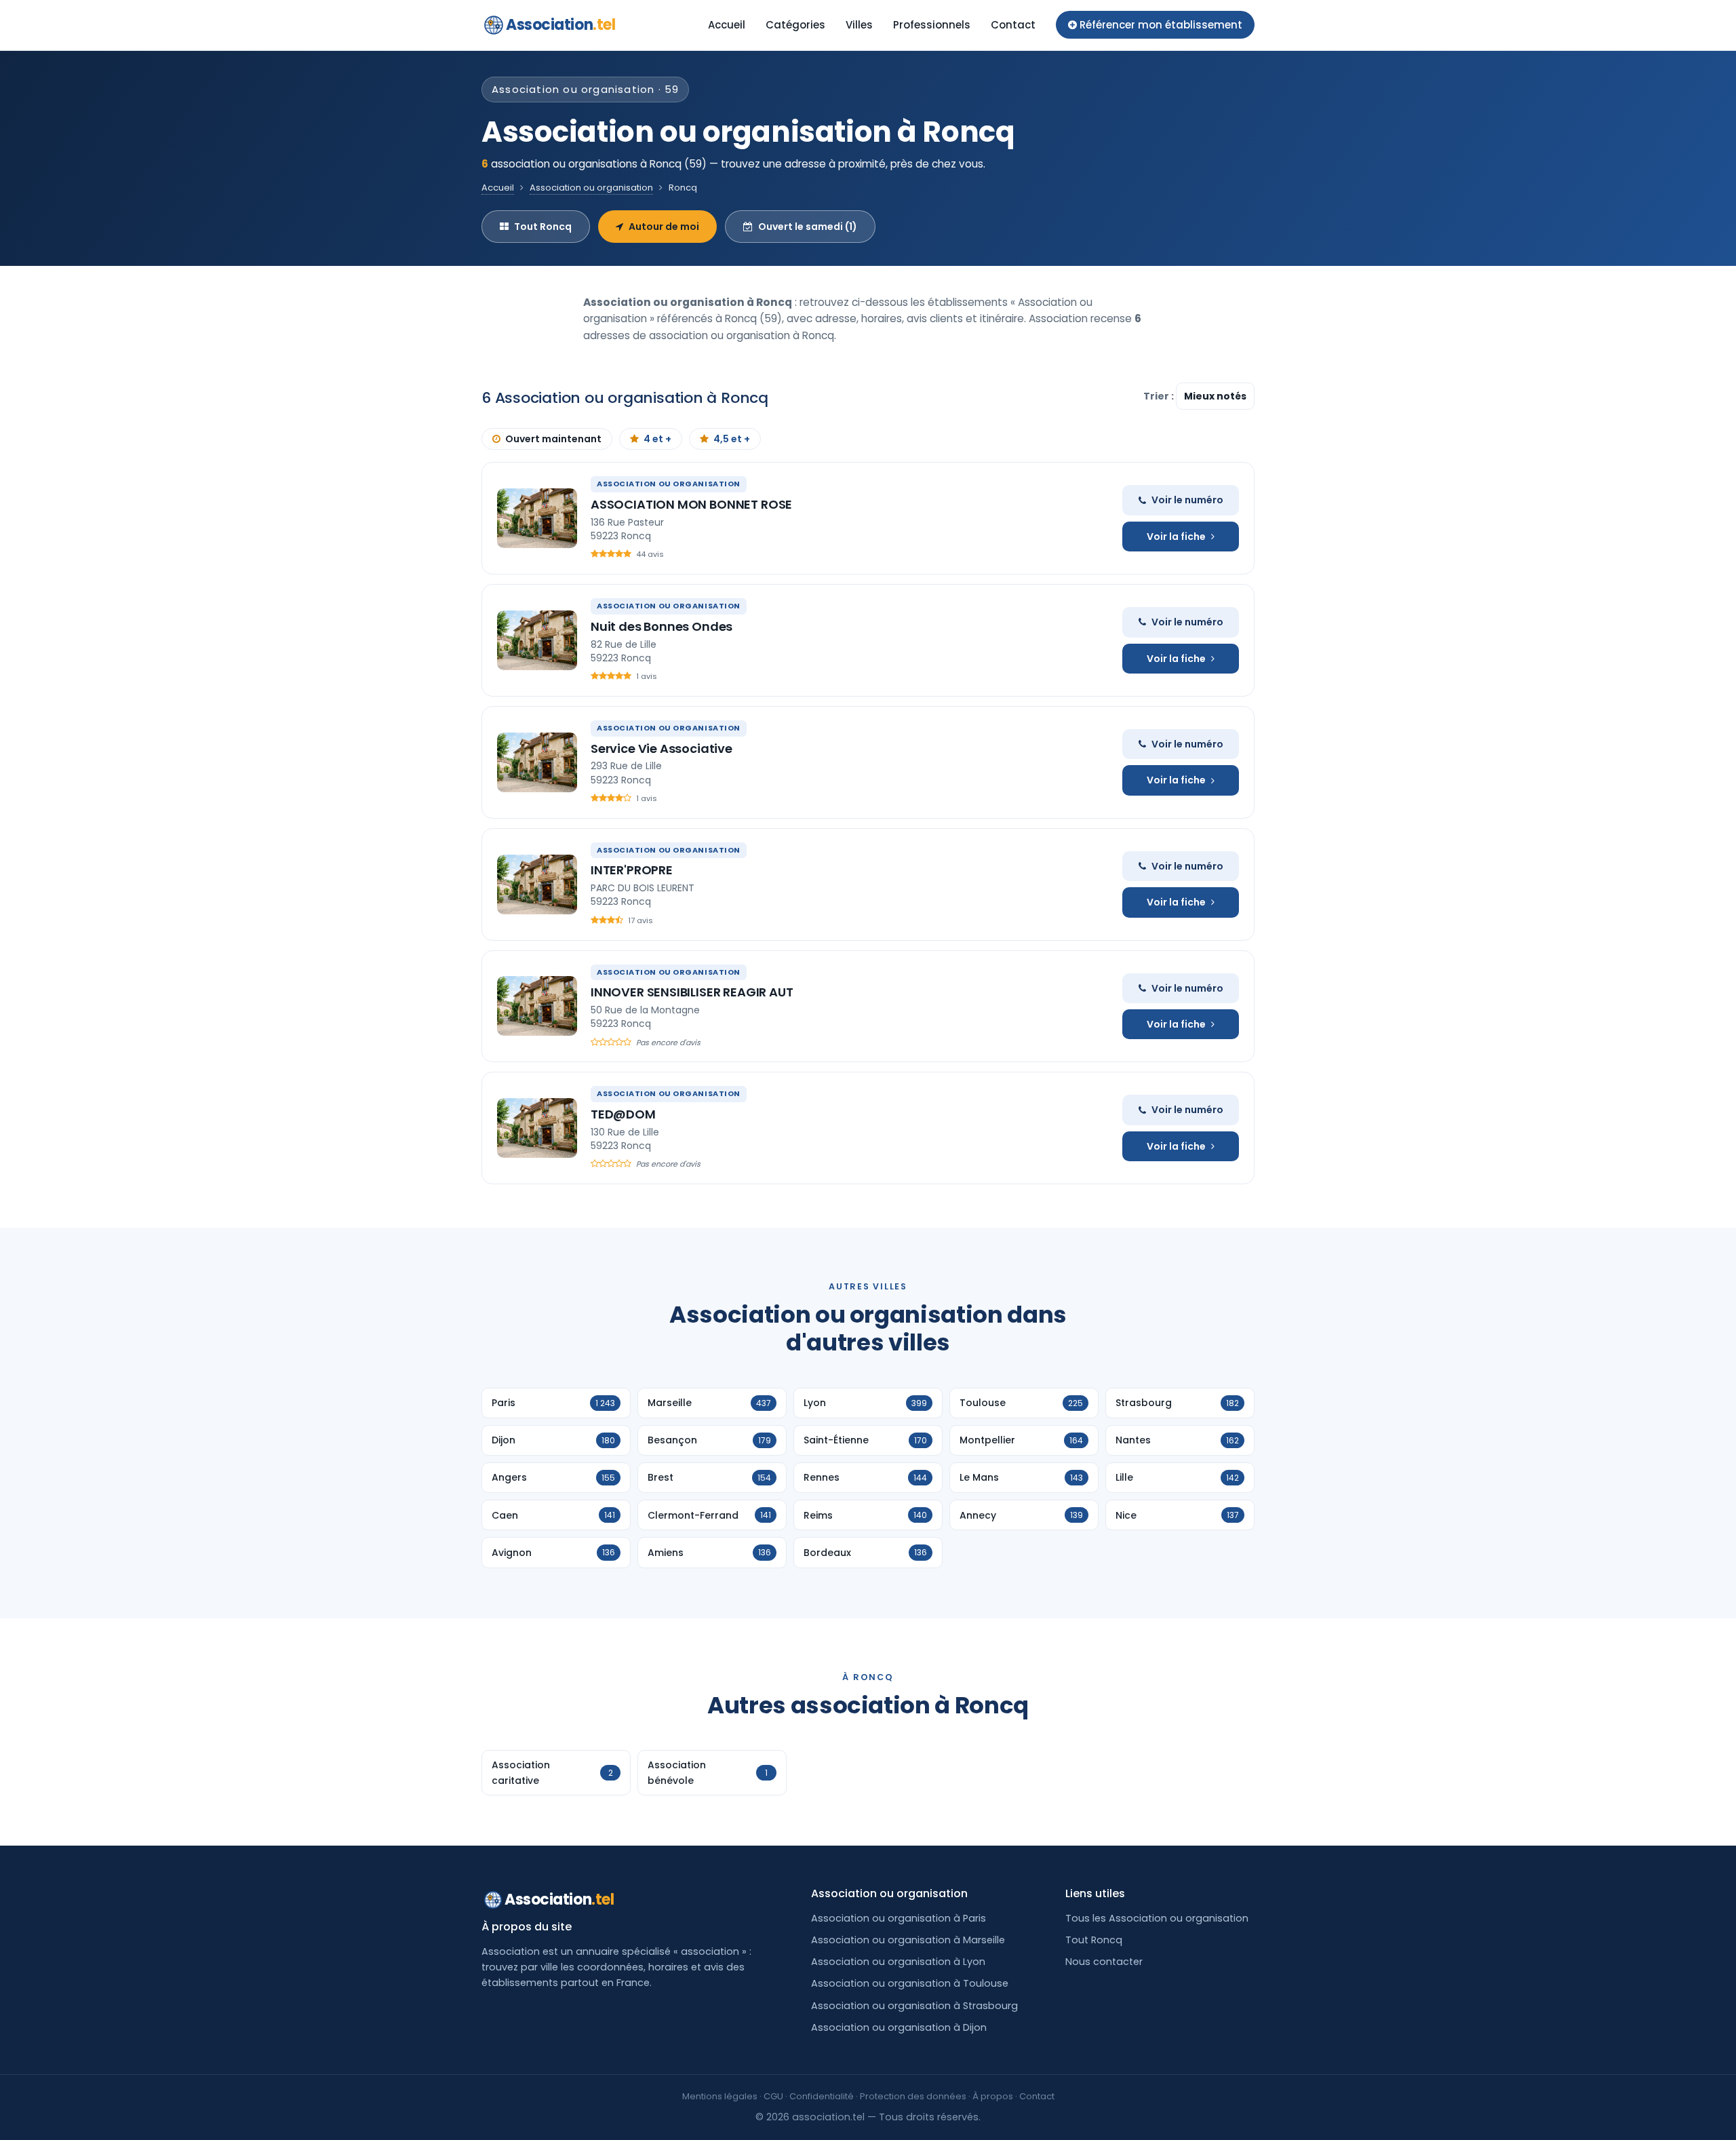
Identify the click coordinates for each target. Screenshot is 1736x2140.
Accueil (727, 25)
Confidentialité (822, 2096)
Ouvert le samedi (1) (808, 227)
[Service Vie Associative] (537, 762)
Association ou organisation (591, 188)
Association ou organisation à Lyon (898, 1962)
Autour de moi (664, 227)
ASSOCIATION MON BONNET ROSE (691, 504)
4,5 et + (732, 439)
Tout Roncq (543, 227)
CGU (773, 2096)
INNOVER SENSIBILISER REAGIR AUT (692, 992)
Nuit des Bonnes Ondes (662, 626)
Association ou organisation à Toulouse (910, 1983)
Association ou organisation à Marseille (908, 1940)
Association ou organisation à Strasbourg (914, 2006)
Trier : (1160, 396)
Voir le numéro (1187, 500)
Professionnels (932, 25)
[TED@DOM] (537, 1128)
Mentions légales (720, 2096)
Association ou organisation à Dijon (899, 2027)
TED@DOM (623, 1114)
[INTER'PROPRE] (537, 884)
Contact (1013, 25)
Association (560, 25)
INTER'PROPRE (632, 870)
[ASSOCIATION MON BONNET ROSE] (537, 518)
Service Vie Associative (662, 748)
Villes (859, 25)
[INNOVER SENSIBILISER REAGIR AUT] (537, 1006)
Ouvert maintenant (553, 439)
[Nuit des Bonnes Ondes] (537, 640)
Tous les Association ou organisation (1157, 1918)
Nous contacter (1104, 1962)
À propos (993, 2096)
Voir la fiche (1176, 537)
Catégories (795, 25)
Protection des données (913, 2096)
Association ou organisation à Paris (899, 1918)
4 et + (657, 439)
